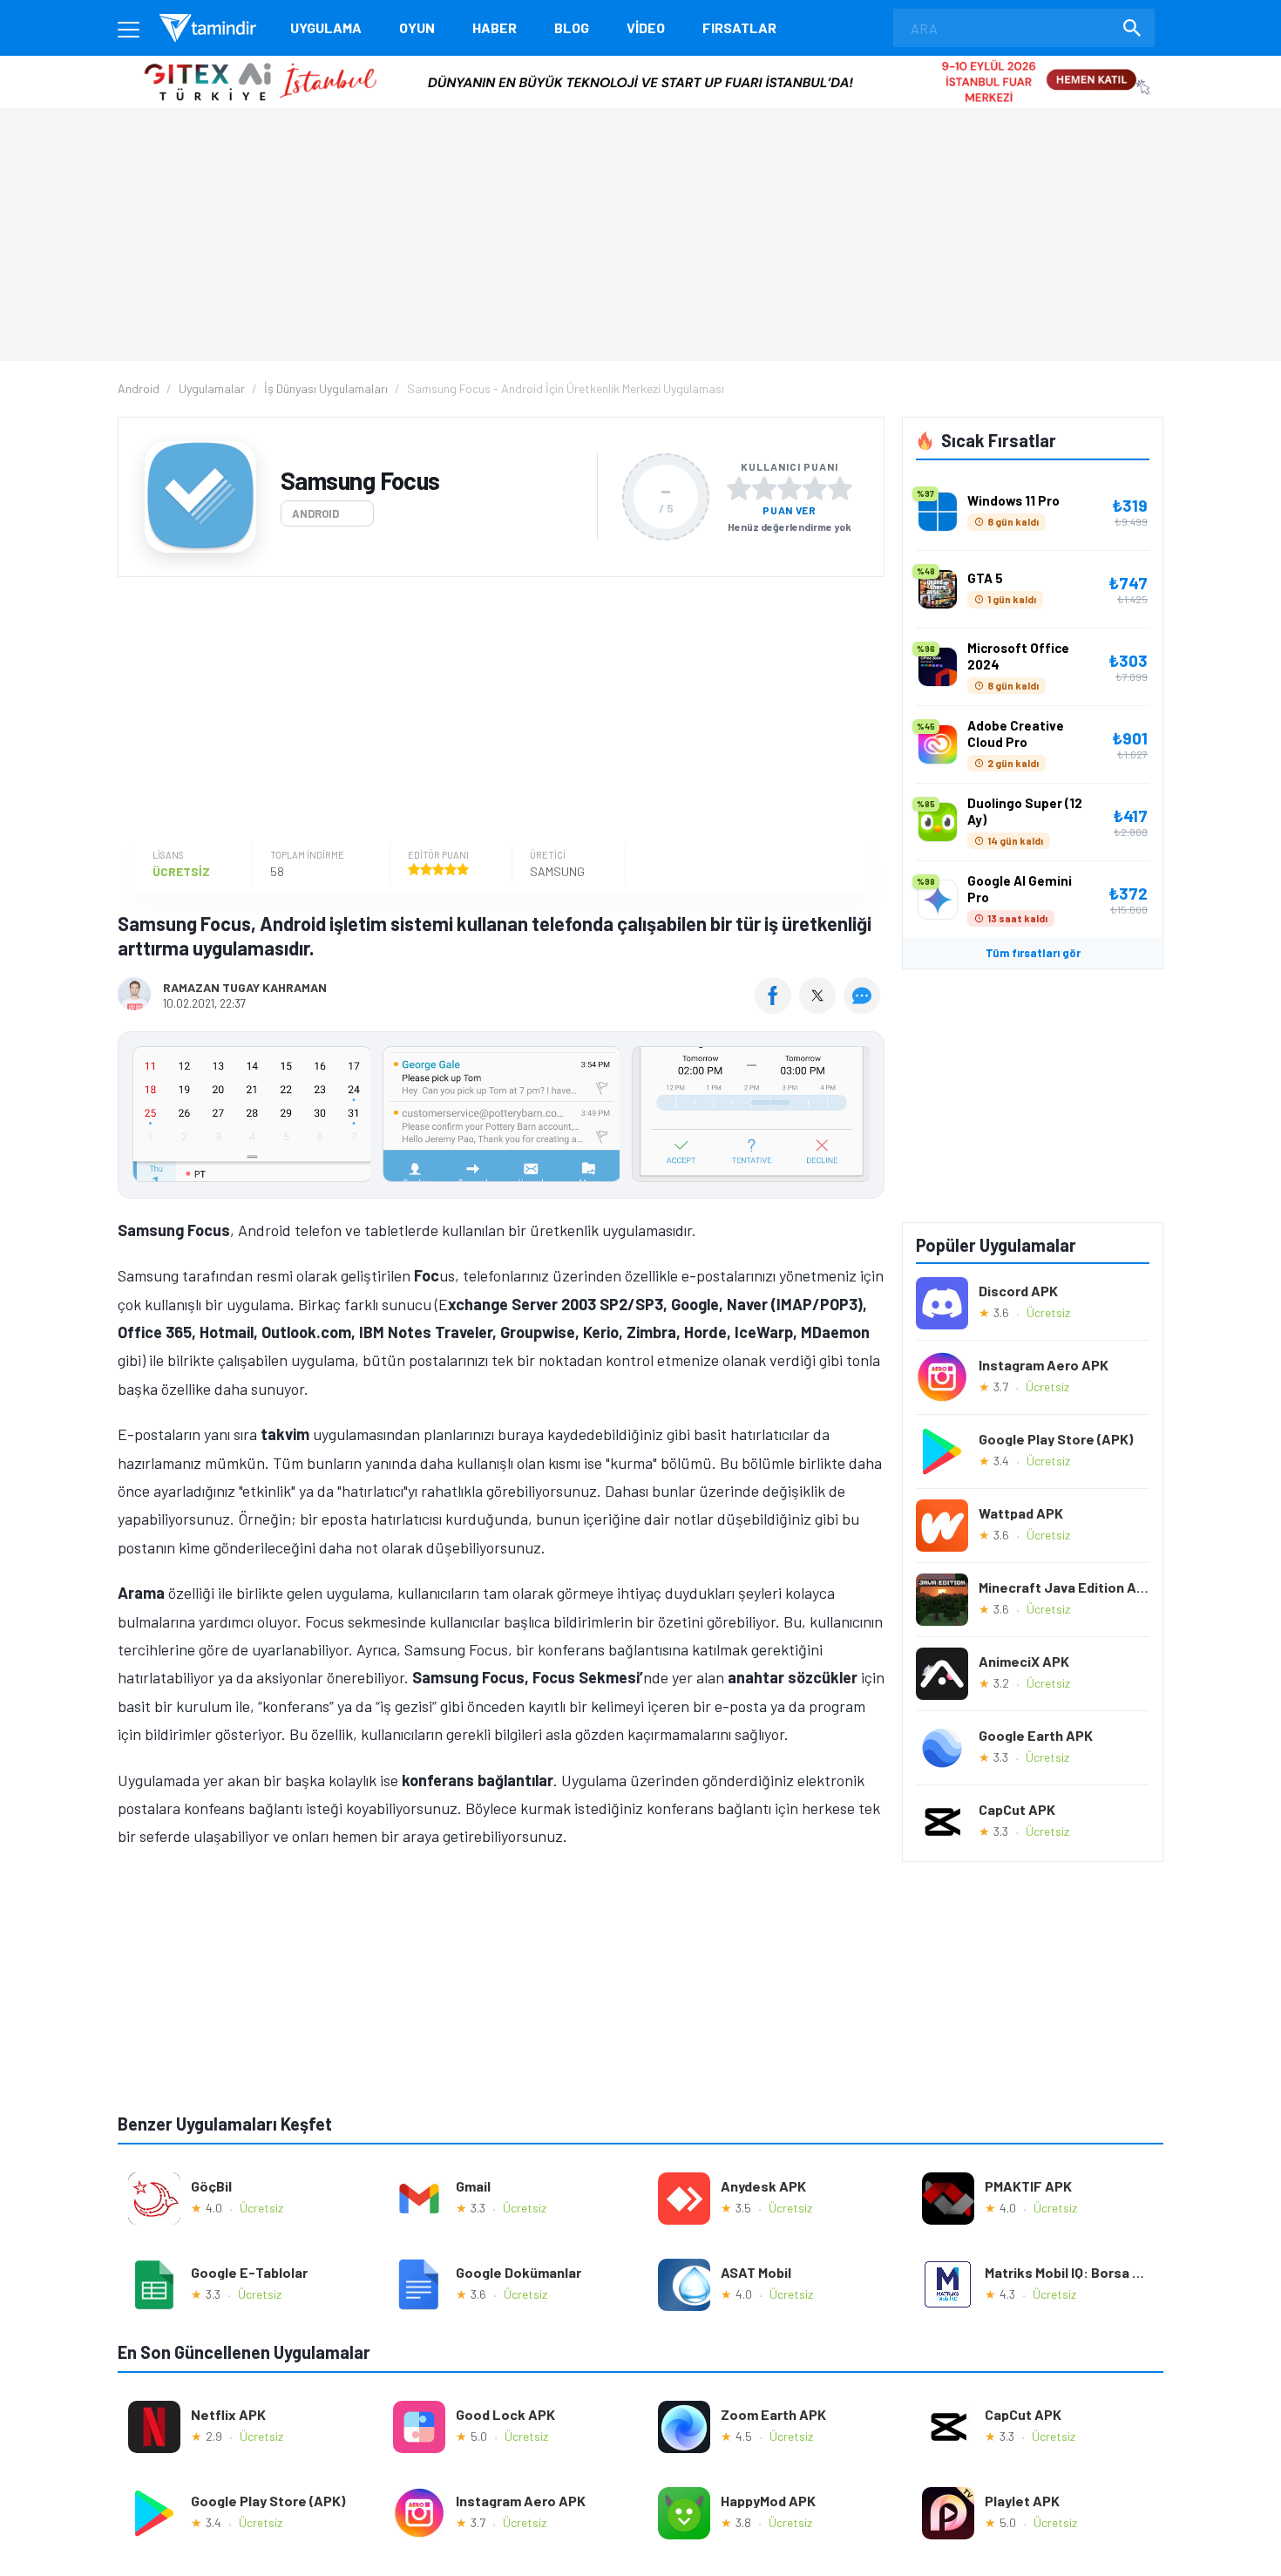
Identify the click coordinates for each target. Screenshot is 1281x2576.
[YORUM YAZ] (864, 1008)
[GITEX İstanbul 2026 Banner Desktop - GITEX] (640, 62)
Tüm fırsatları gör (1033, 953)
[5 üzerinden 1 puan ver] (739, 488)
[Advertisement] (497, 712)
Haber (495, 27)
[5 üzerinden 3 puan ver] (790, 488)
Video (646, 27)
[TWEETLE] (820, 1008)
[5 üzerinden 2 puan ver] (764, 488)
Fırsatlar (739, 27)
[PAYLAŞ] (777, 1008)
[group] (501, 1118)
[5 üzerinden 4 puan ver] (815, 488)
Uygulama (326, 27)
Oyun (417, 27)
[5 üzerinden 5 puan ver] (840, 488)
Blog (572, 27)
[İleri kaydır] (863, 1115)
